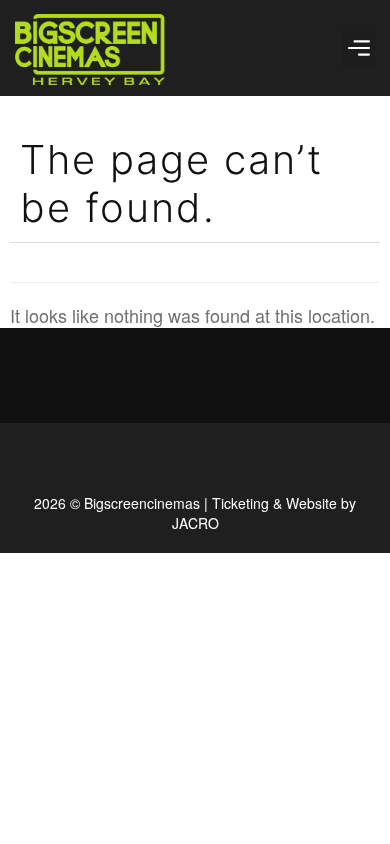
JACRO (195, 523)
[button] (358, 49)
